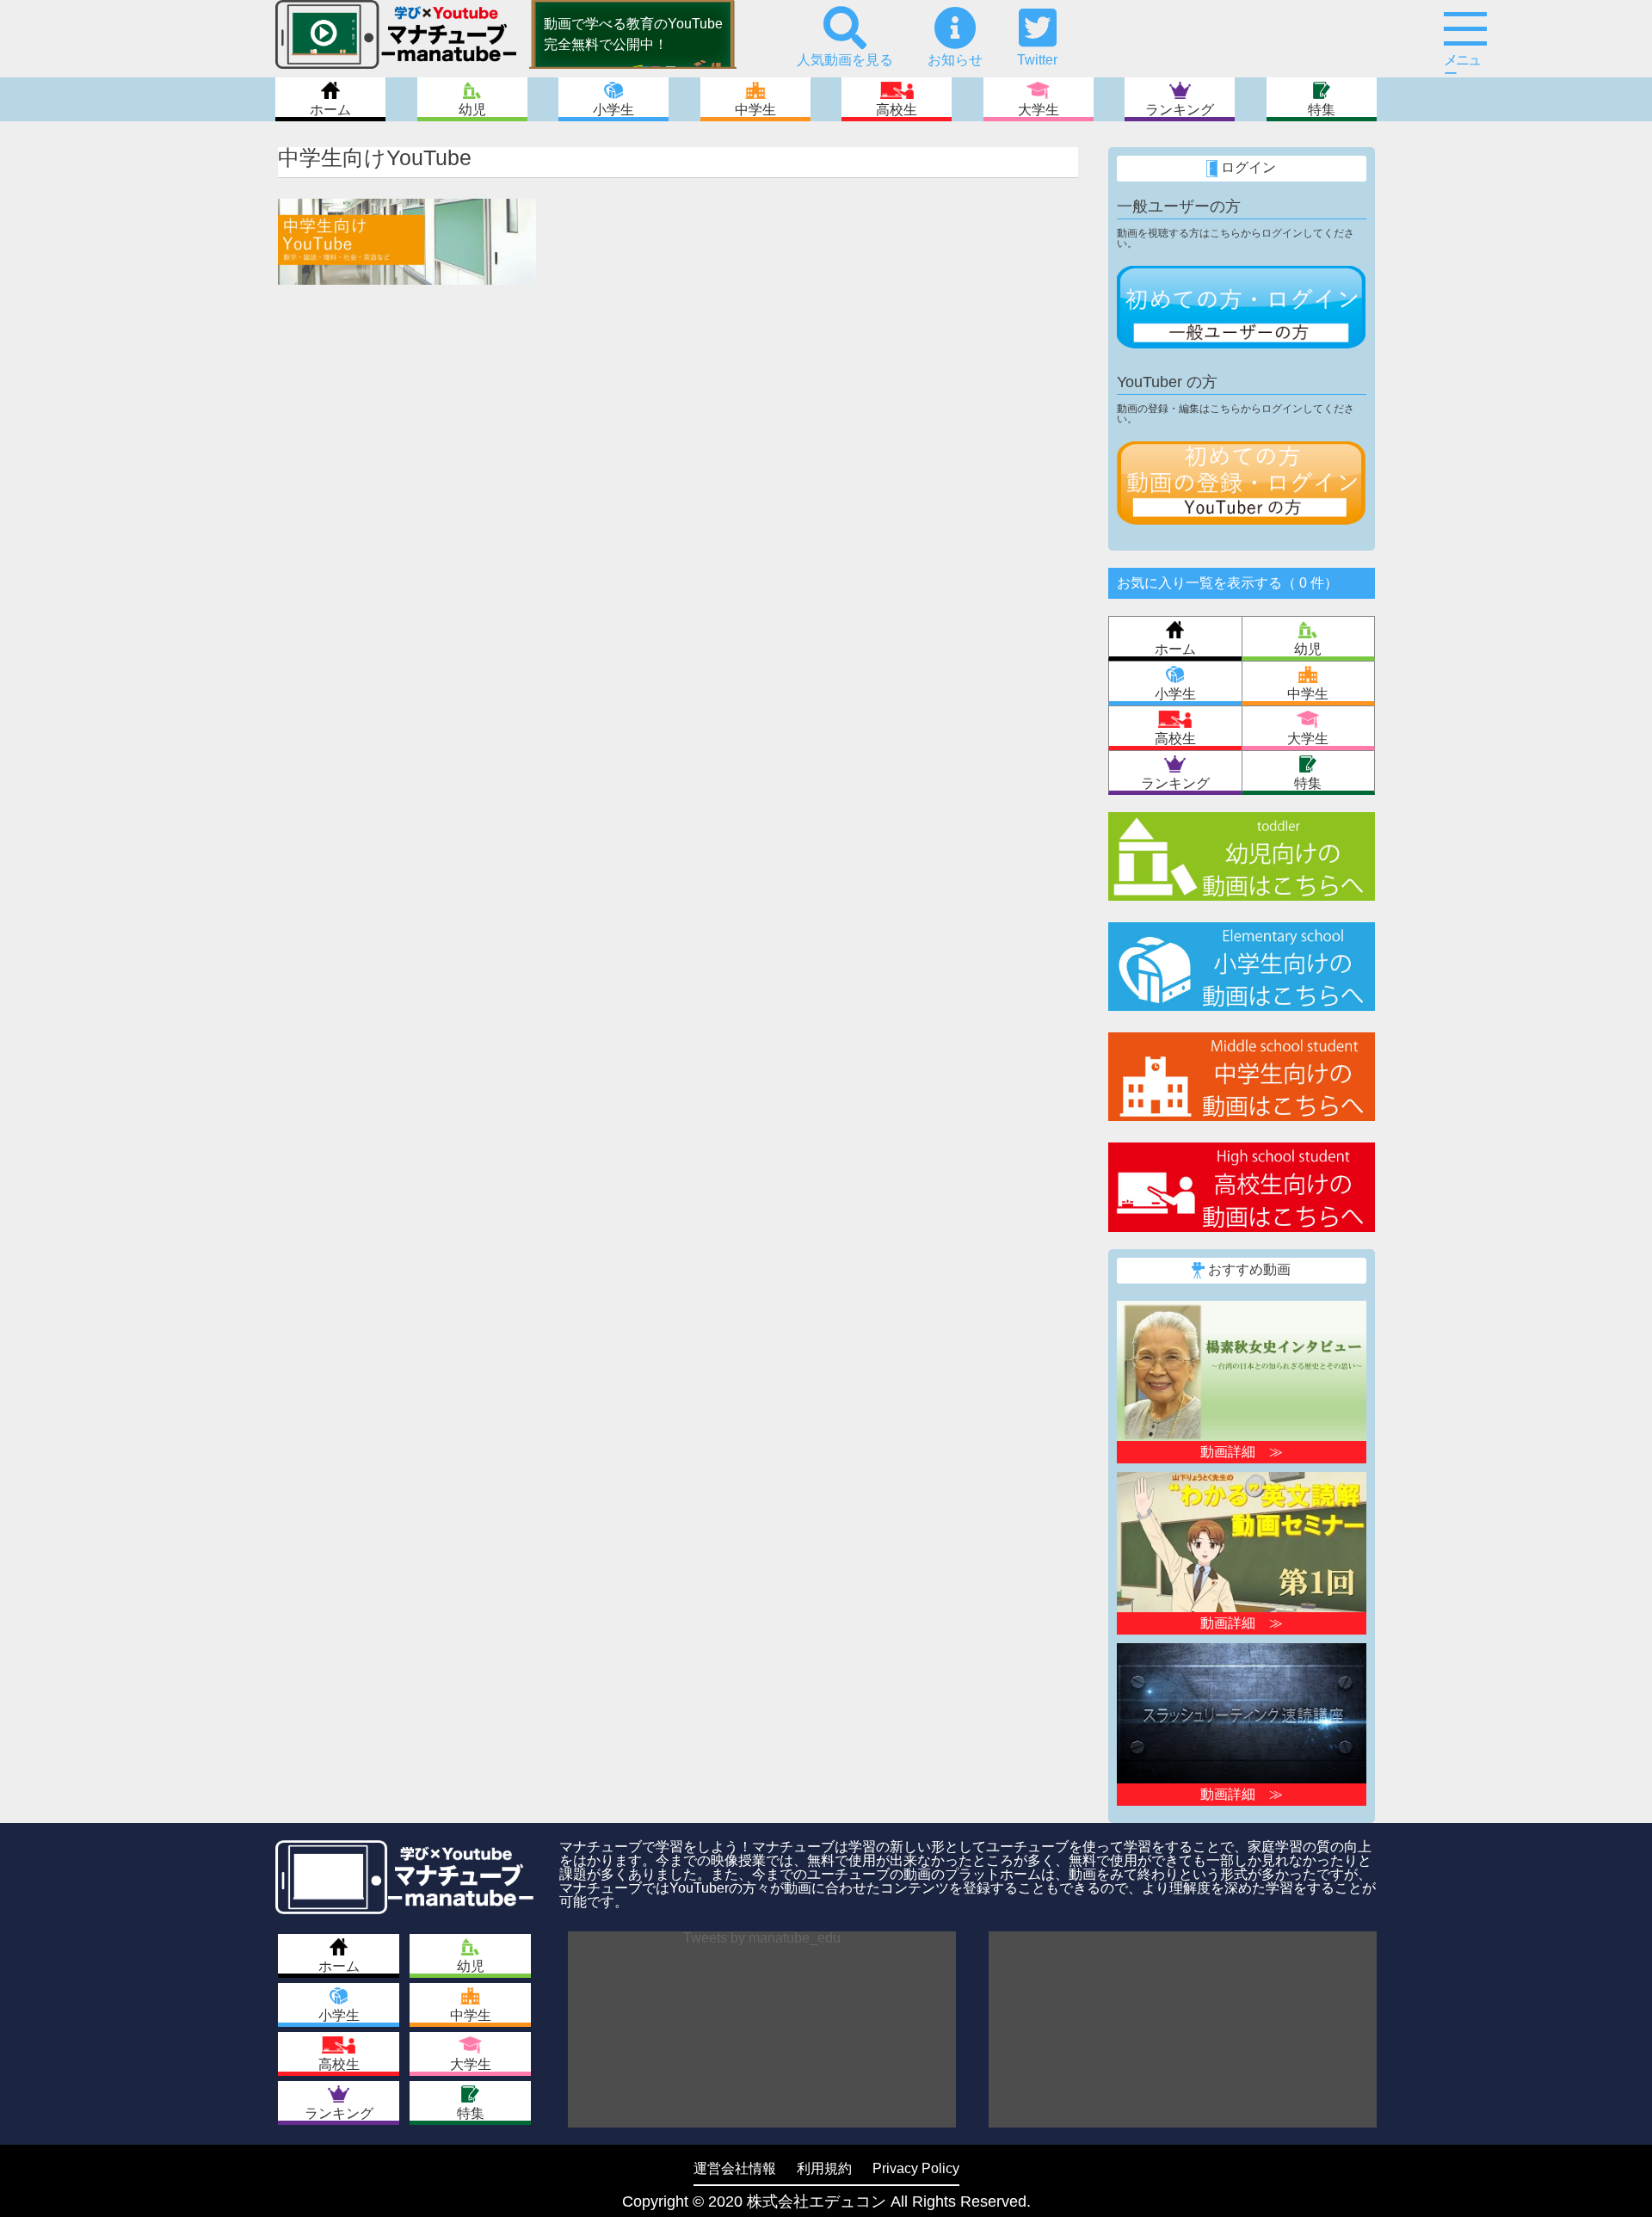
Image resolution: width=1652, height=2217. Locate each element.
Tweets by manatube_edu (762, 1938)
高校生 (897, 110)
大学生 (1039, 110)
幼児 (472, 110)
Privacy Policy (916, 2168)
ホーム (330, 110)
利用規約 (824, 2168)
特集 (1322, 110)
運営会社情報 (735, 2168)
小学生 (613, 110)
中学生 (755, 110)
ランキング (1180, 110)
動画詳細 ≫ (1242, 1452)
